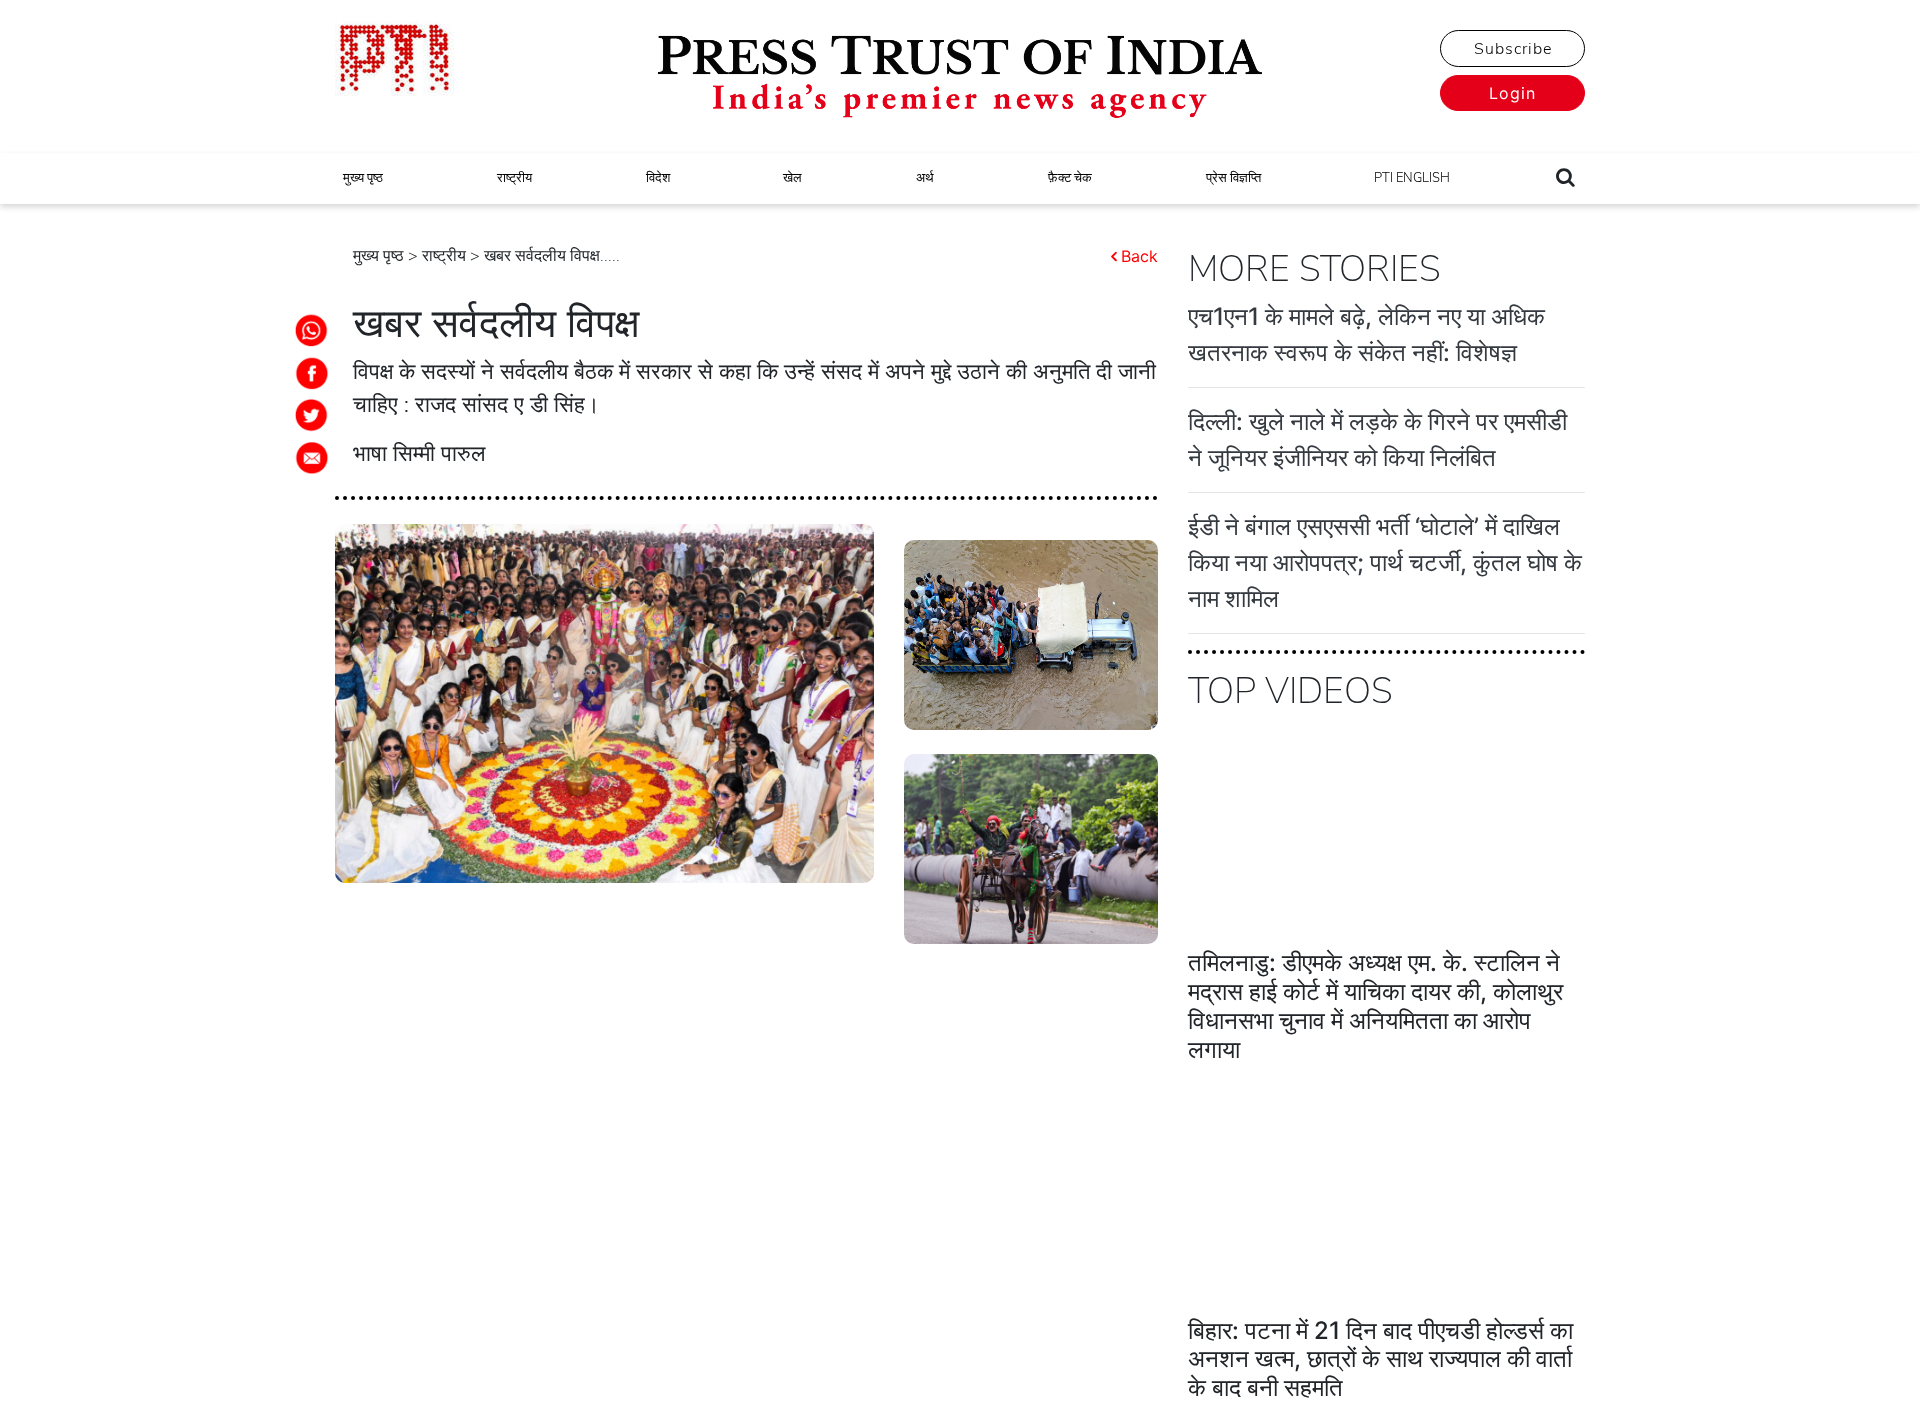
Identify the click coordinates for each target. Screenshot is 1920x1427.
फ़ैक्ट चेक (1070, 178)
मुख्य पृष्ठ (363, 178)
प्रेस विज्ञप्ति (1233, 178)
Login (1512, 93)
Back (1139, 256)
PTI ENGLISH (1412, 178)
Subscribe (1513, 49)
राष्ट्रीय (514, 178)
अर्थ (925, 178)
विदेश (658, 178)
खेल (792, 178)
